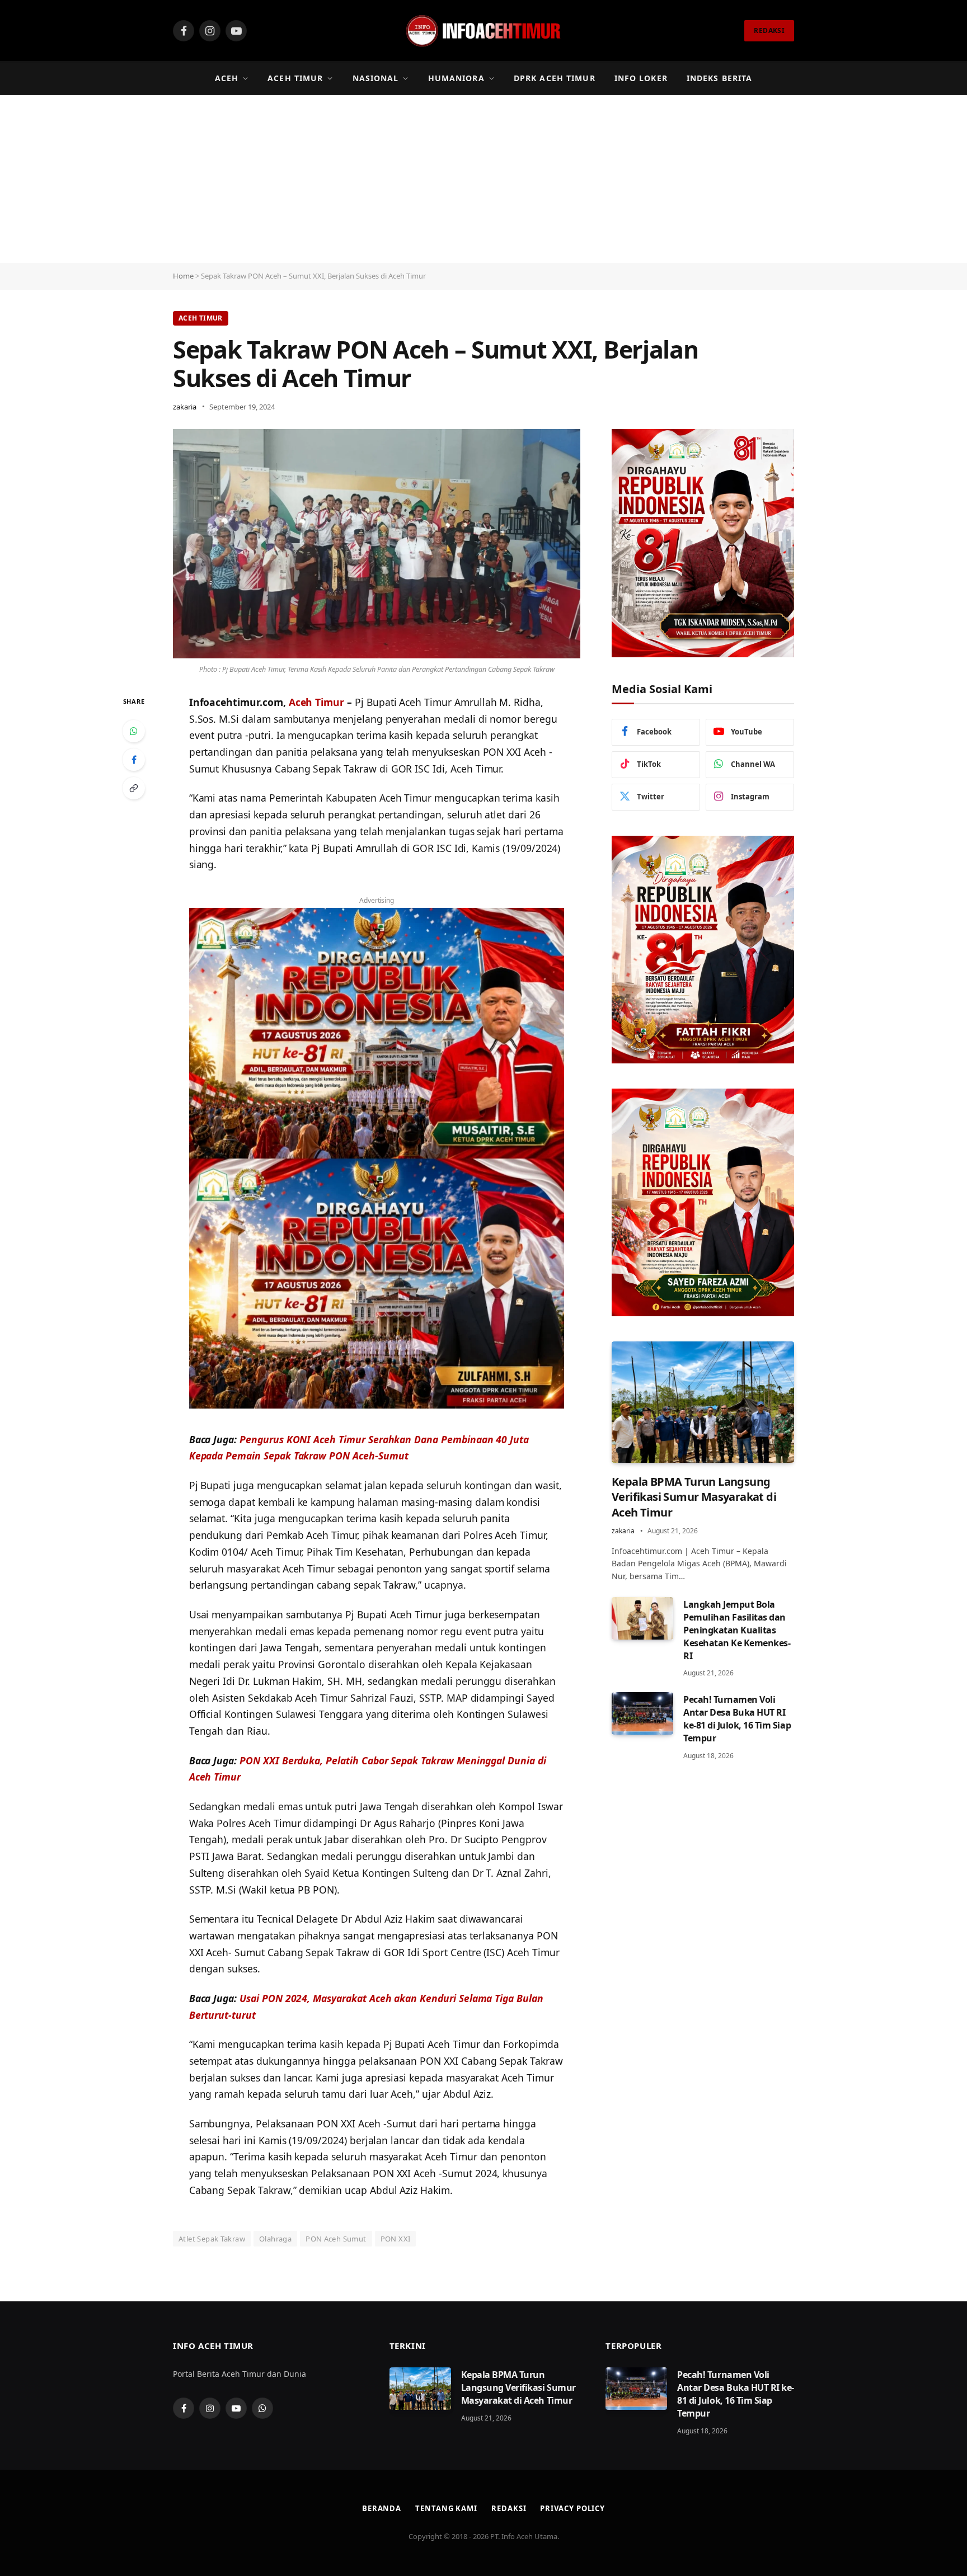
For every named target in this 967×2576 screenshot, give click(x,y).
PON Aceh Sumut (336, 2239)
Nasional (376, 78)
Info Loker (641, 78)
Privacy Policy (572, 2508)
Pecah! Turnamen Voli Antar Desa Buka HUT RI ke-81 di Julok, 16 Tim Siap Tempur (737, 1719)
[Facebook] (134, 760)
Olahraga (275, 2239)
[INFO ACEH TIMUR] (483, 31)
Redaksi (509, 2508)
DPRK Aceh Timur (555, 78)
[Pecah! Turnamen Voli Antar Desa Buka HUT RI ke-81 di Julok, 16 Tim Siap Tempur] (642, 1713)
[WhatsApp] (134, 731)
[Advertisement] (483, 179)
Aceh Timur (295, 78)
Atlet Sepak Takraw (212, 2239)
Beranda (382, 2508)
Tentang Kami (446, 2508)
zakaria (185, 407)
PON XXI (396, 2239)
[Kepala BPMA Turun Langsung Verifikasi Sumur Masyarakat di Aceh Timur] (703, 1402)
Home (183, 276)
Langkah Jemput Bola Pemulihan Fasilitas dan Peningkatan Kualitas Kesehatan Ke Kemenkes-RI (737, 1630)
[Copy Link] (134, 788)
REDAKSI (769, 30)
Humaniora (456, 78)
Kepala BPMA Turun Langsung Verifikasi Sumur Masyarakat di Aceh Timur (694, 1497)
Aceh (227, 78)
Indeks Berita (720, 78)
